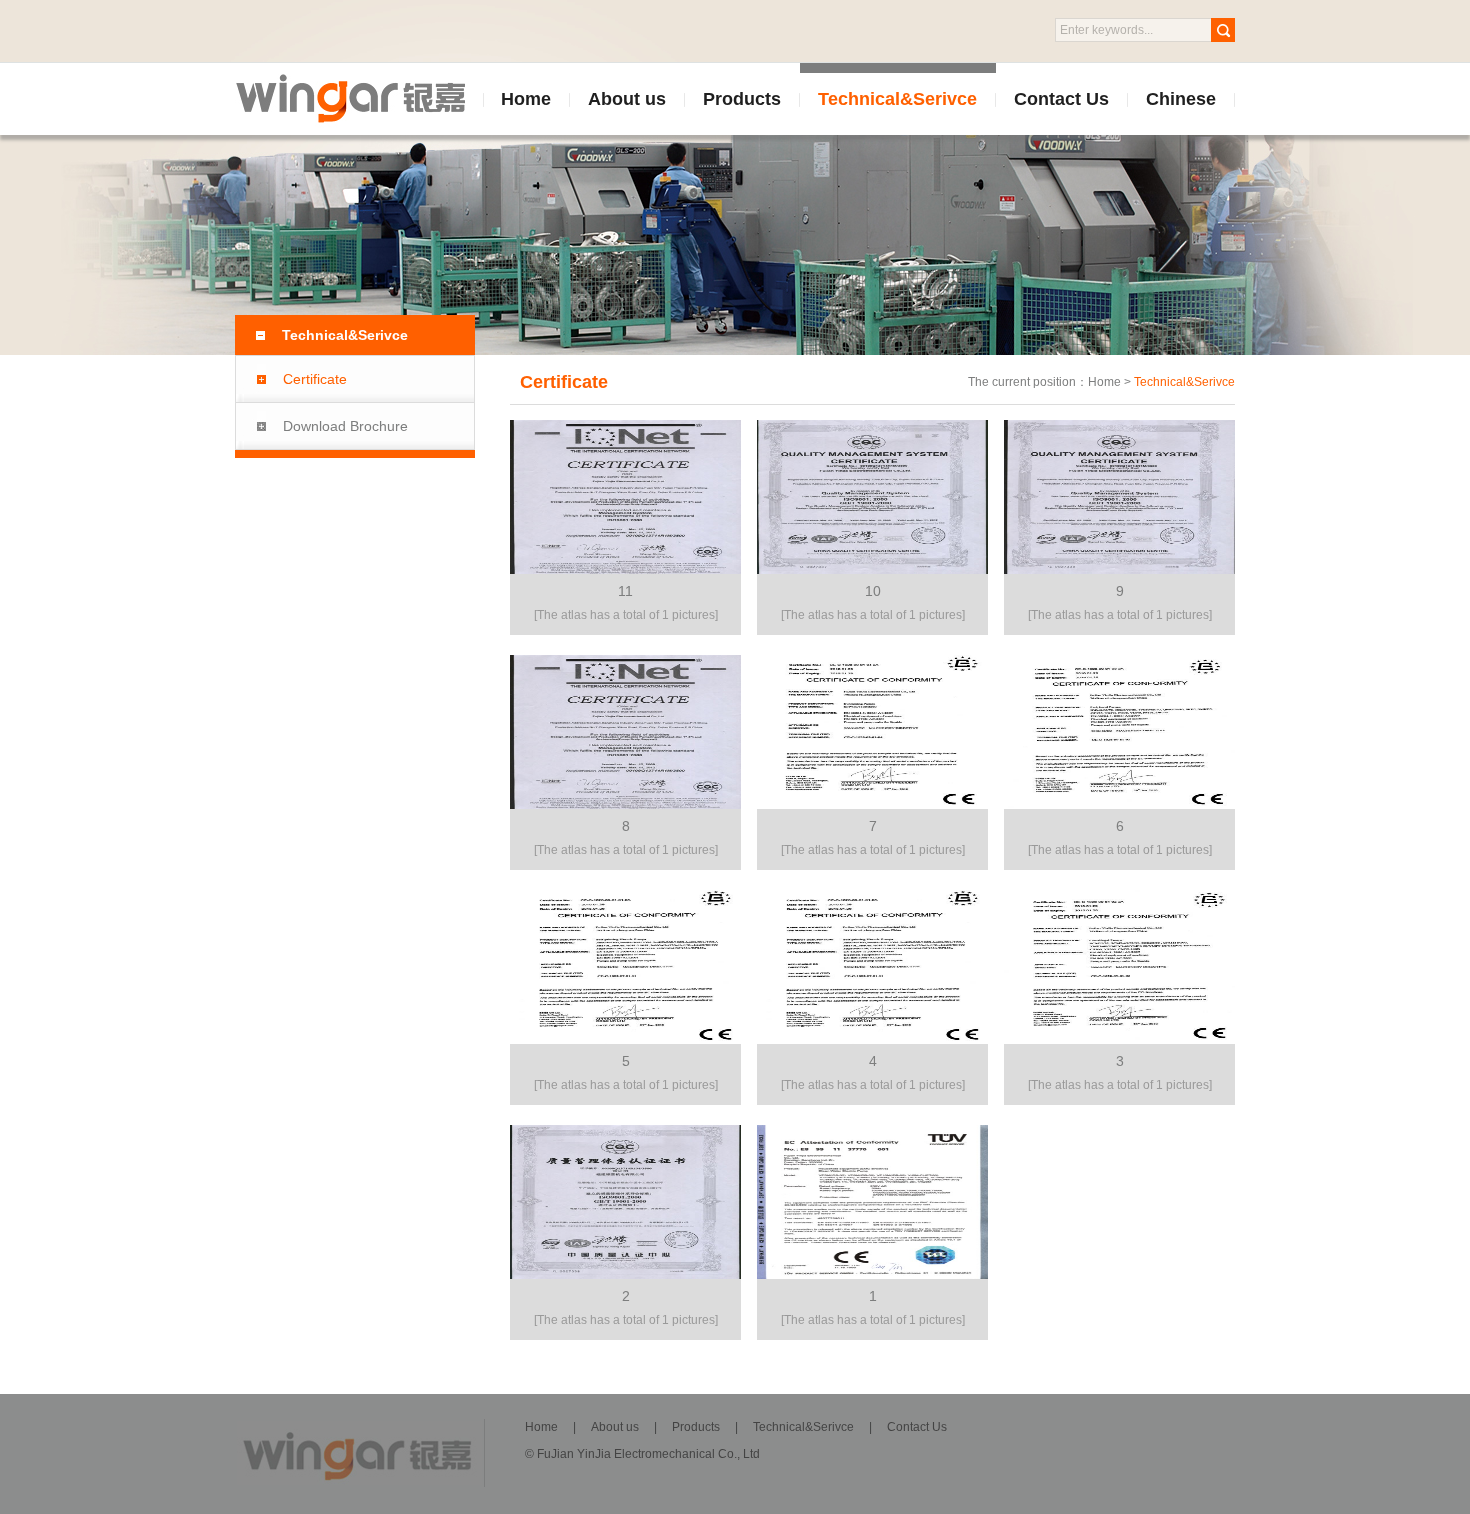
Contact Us (1061, 99)
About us (627, 99)
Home (526, 99)
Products (742, 99)
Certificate (315, 379)
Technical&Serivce (897, 99)
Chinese (1181, 99)
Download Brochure (345, 426)
